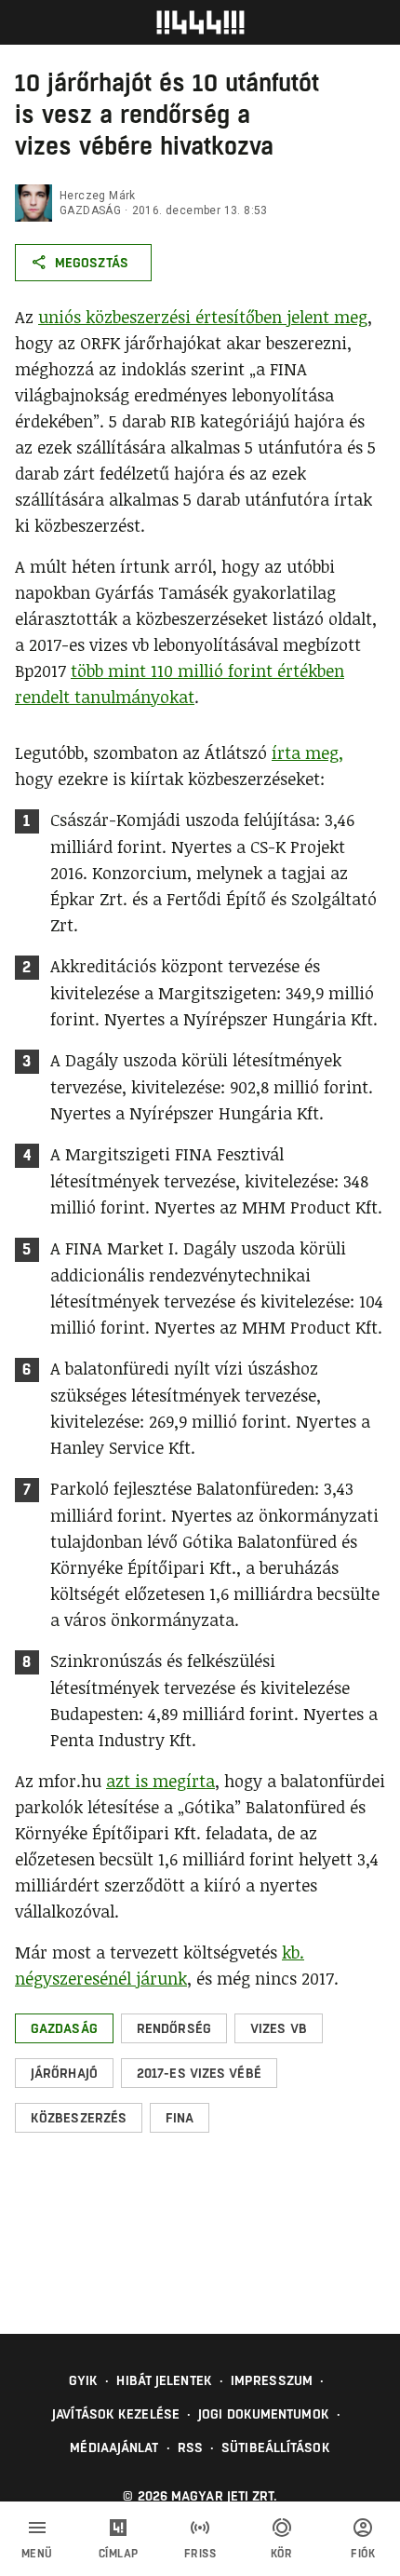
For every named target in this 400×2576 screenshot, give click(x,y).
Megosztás (92, 263)
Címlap (119, 2554)
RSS (190, 2447)
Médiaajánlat (114, 2447)
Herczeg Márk (98, 196)
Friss (200, 2554)
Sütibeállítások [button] (276, 2447)
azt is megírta (160, 1781)
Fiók (363, 2554)
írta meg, (307, 752)
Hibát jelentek (164, 2380)
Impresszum (272, 2380)
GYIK (83, 2380)
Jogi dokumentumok (264, 2414)
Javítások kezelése (116, 2414)
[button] (64, 2028)
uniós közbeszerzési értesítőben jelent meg (203, 317)
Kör (282, 2554)
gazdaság (90, 210)
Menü (37, 2554)
